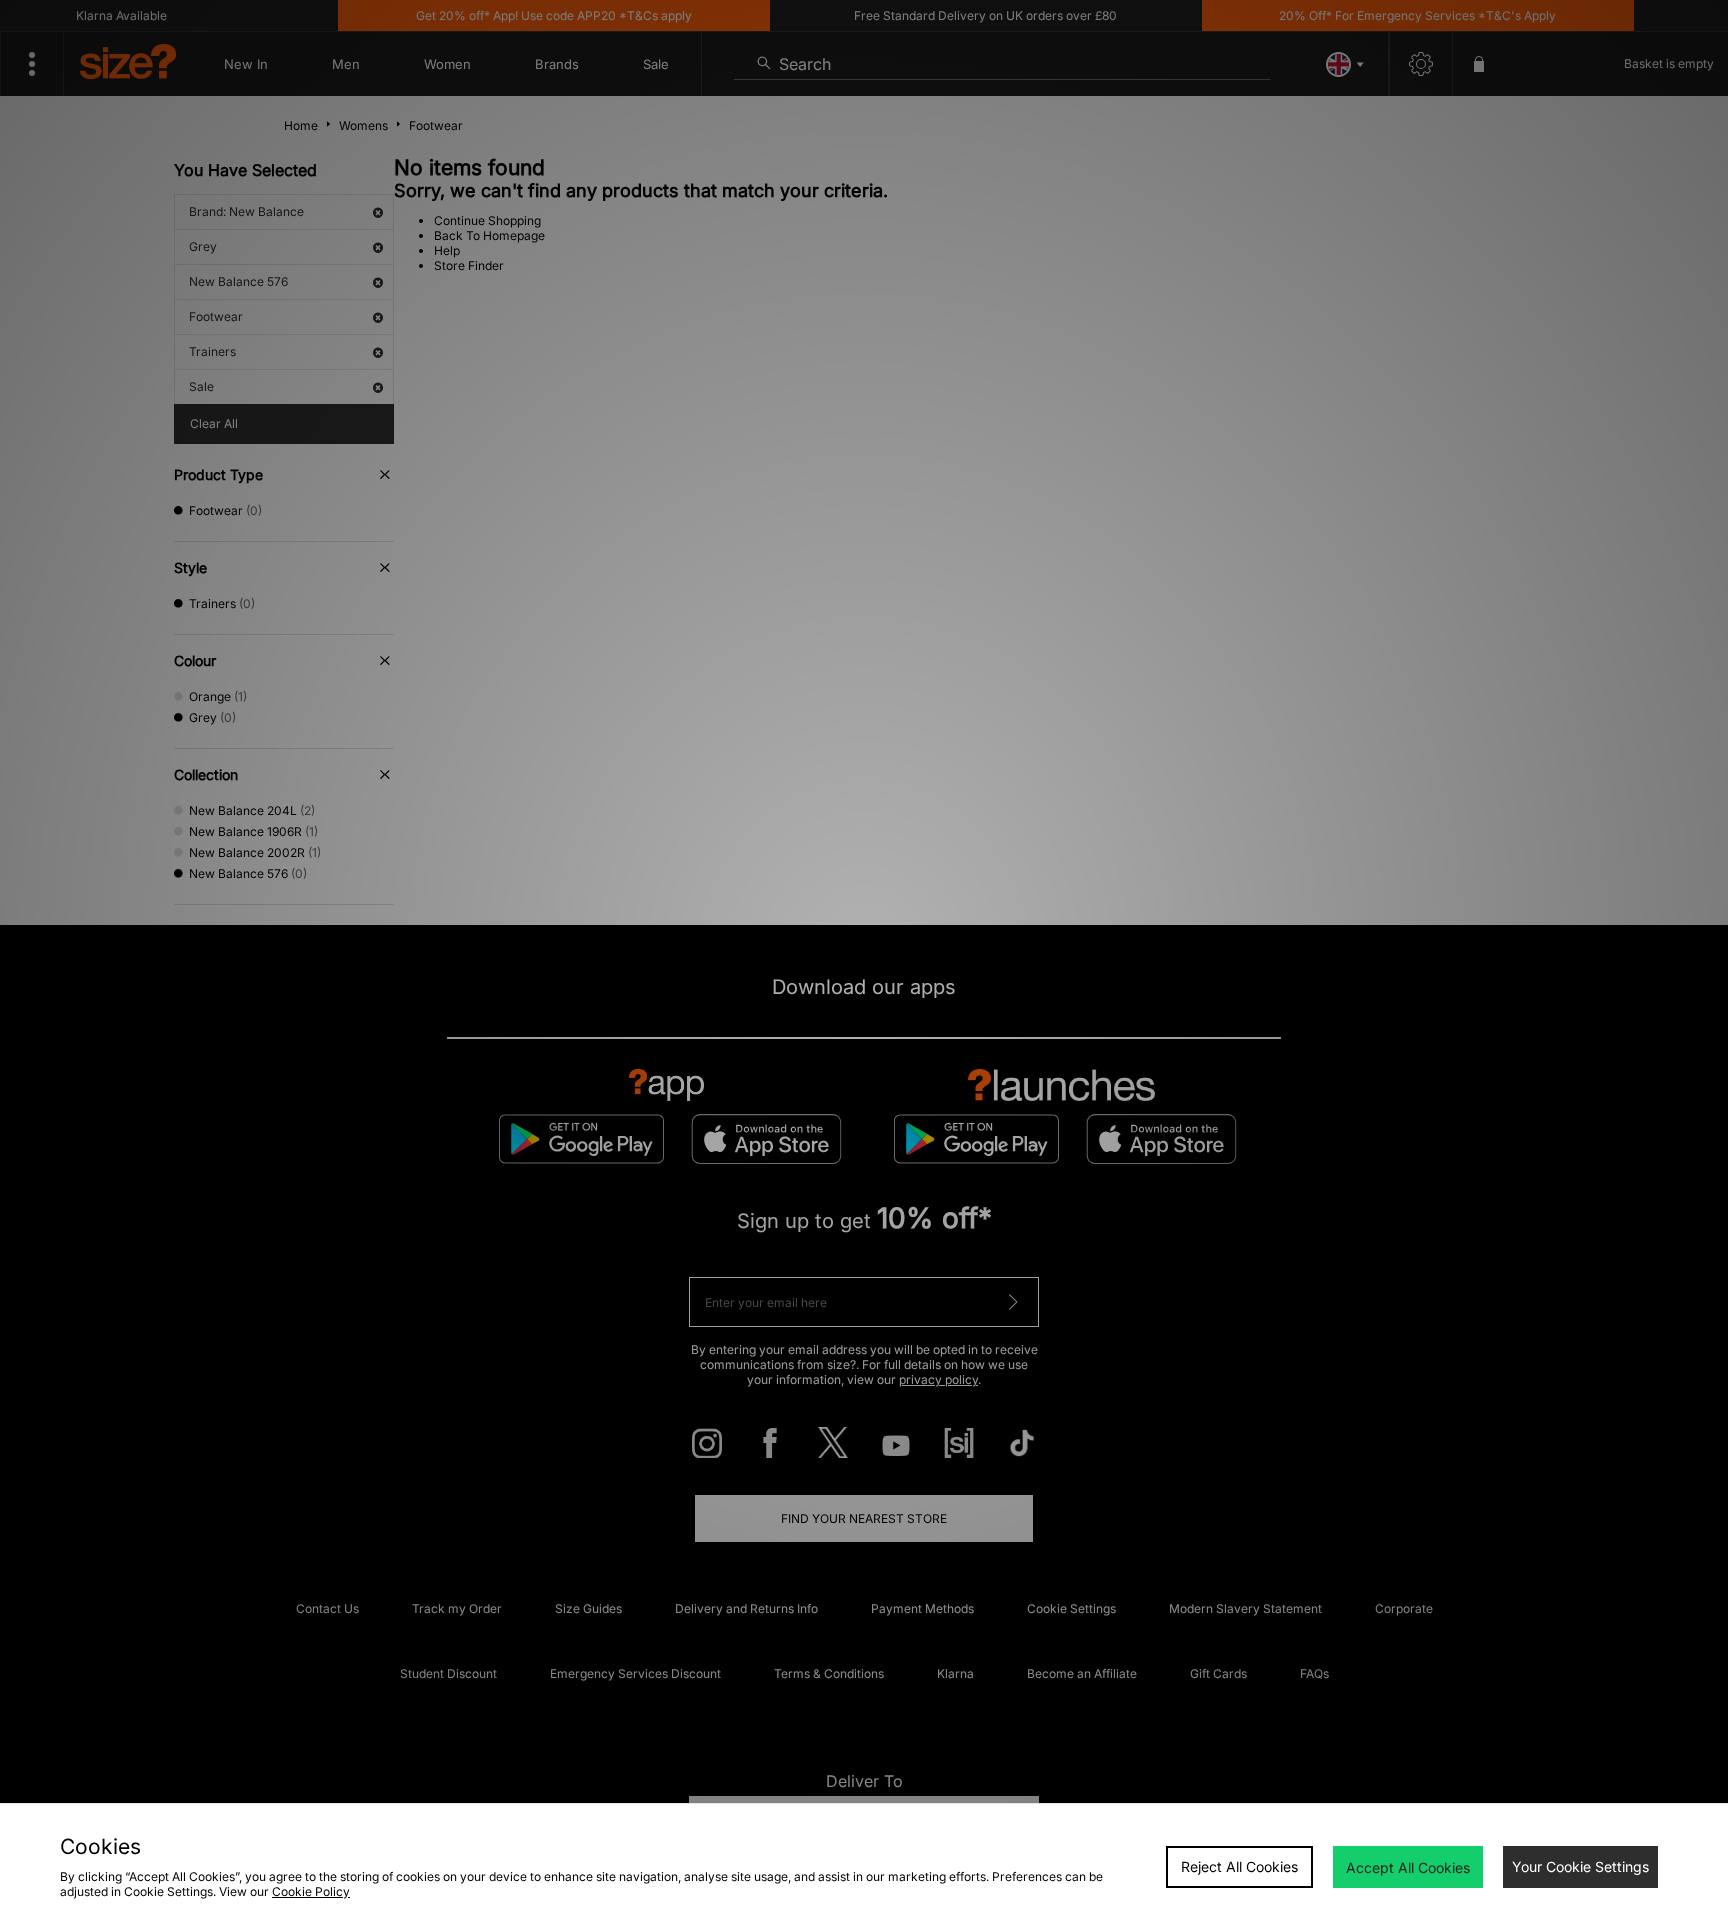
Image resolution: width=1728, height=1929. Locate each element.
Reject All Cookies (1239, 1866)
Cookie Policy (311, 1891)
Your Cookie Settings (1580, 1866)
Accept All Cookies (1408, 1867)
